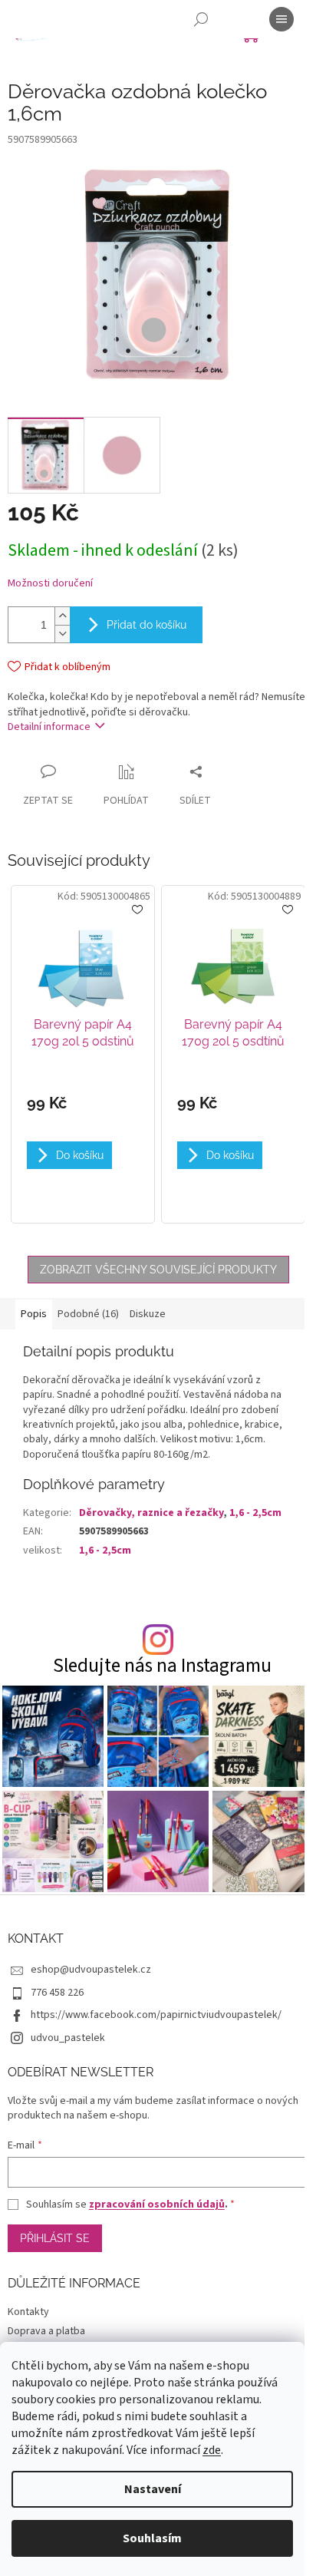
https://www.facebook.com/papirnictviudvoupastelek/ (156, 2015)
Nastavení (153, 2489)
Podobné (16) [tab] (88, 1314)
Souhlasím (152, 2538)
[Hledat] (201, 19)
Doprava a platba (46, 2331)
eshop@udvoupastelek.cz (91, 1970)
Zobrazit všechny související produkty (158, 1270)
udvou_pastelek (68, 2038)
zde (212, 2450)
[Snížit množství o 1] (62, 634)
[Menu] (281, 19)
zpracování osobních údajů (157, 2204)
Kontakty (28, 2312)
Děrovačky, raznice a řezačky (151, 1513)
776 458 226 (57, 1993)
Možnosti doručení (50, 584)
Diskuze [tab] (148, 1314)
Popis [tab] (34, 1314)
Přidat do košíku (146, 625)
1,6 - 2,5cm (255, 1513)
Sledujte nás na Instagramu (162, 1666)
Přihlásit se (55, 2238)
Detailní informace (49, 727)
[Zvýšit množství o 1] (62, 616)
